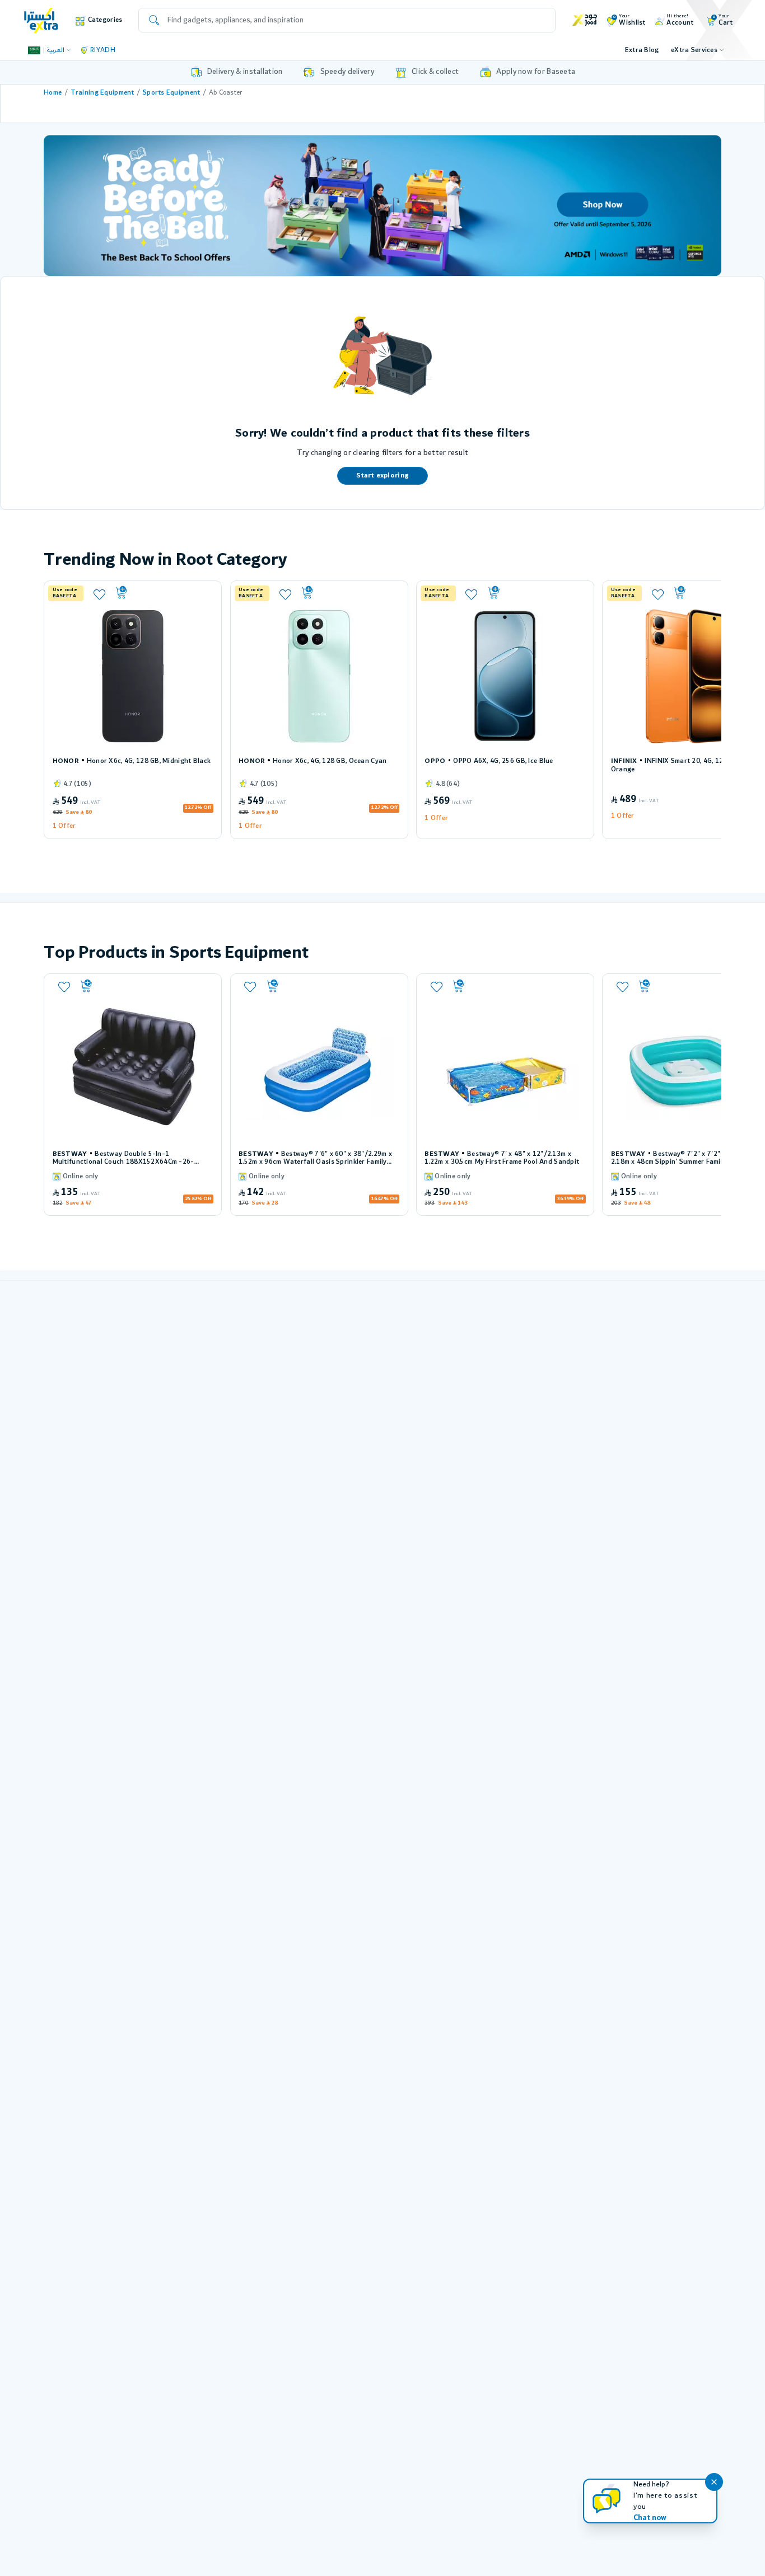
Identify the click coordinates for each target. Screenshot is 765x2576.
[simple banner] (41, 20)
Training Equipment (102, 93)
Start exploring (382, 476)
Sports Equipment (172, 93)
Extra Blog (642, 50)
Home (53, 93)
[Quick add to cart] (163, 593)
